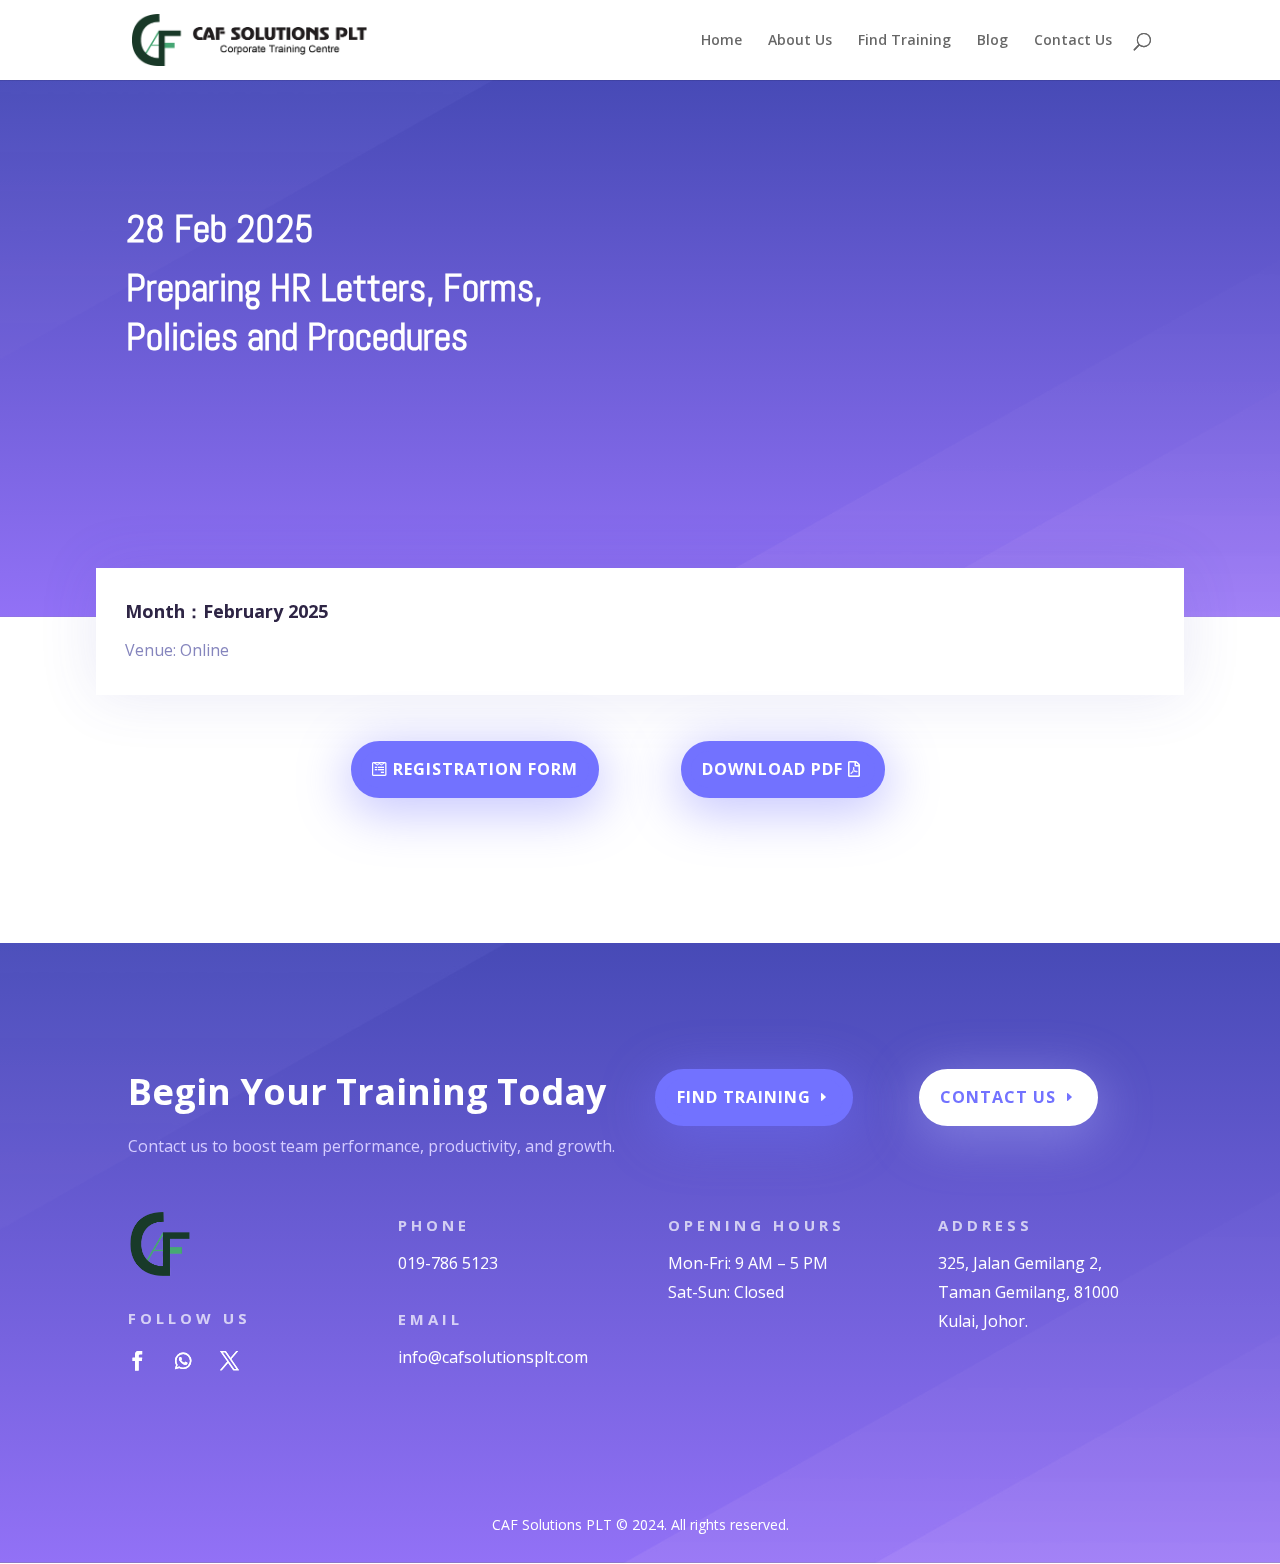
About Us (800, 41)
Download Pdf (772, 769)
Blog (992, 41)
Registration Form (485, 769)
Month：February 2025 (226, 611)
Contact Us (1073, 41)
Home (721, 41)
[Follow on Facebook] (137, 1361)
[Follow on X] (229, 1361)
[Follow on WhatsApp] (183, 1361)
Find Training (904, 41)
